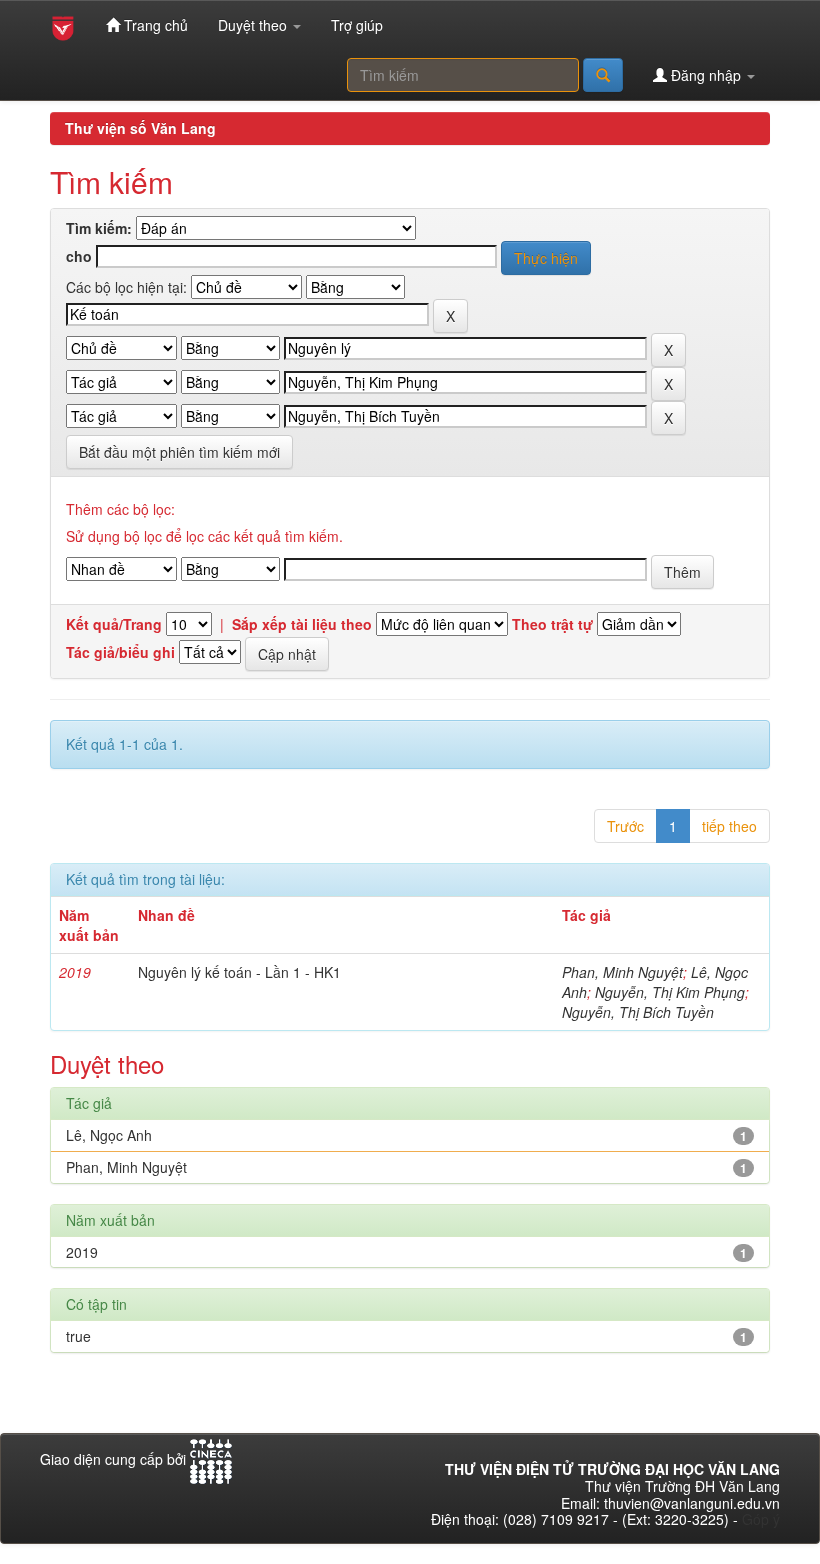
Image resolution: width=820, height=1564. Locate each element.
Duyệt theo (254, 25)
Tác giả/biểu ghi (120, 652)
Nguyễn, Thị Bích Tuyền (638, 1012)
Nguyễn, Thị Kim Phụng (670, 992)
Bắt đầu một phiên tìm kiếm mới (179, 452)
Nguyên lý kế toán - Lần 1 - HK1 (239, 972)
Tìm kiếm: (99, 228)
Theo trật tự (552, 624)
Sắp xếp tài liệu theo (302, 624)
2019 (82, 1252)
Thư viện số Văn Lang (140, 128)
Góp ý (761, 1519)
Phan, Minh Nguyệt (622, 972)
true (78, 1336)
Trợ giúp (357, 25)
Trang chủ (154, 25)
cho (79, 256)
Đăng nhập (706, 75)
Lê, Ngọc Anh (109, 1135)
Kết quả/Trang (114, 624)
